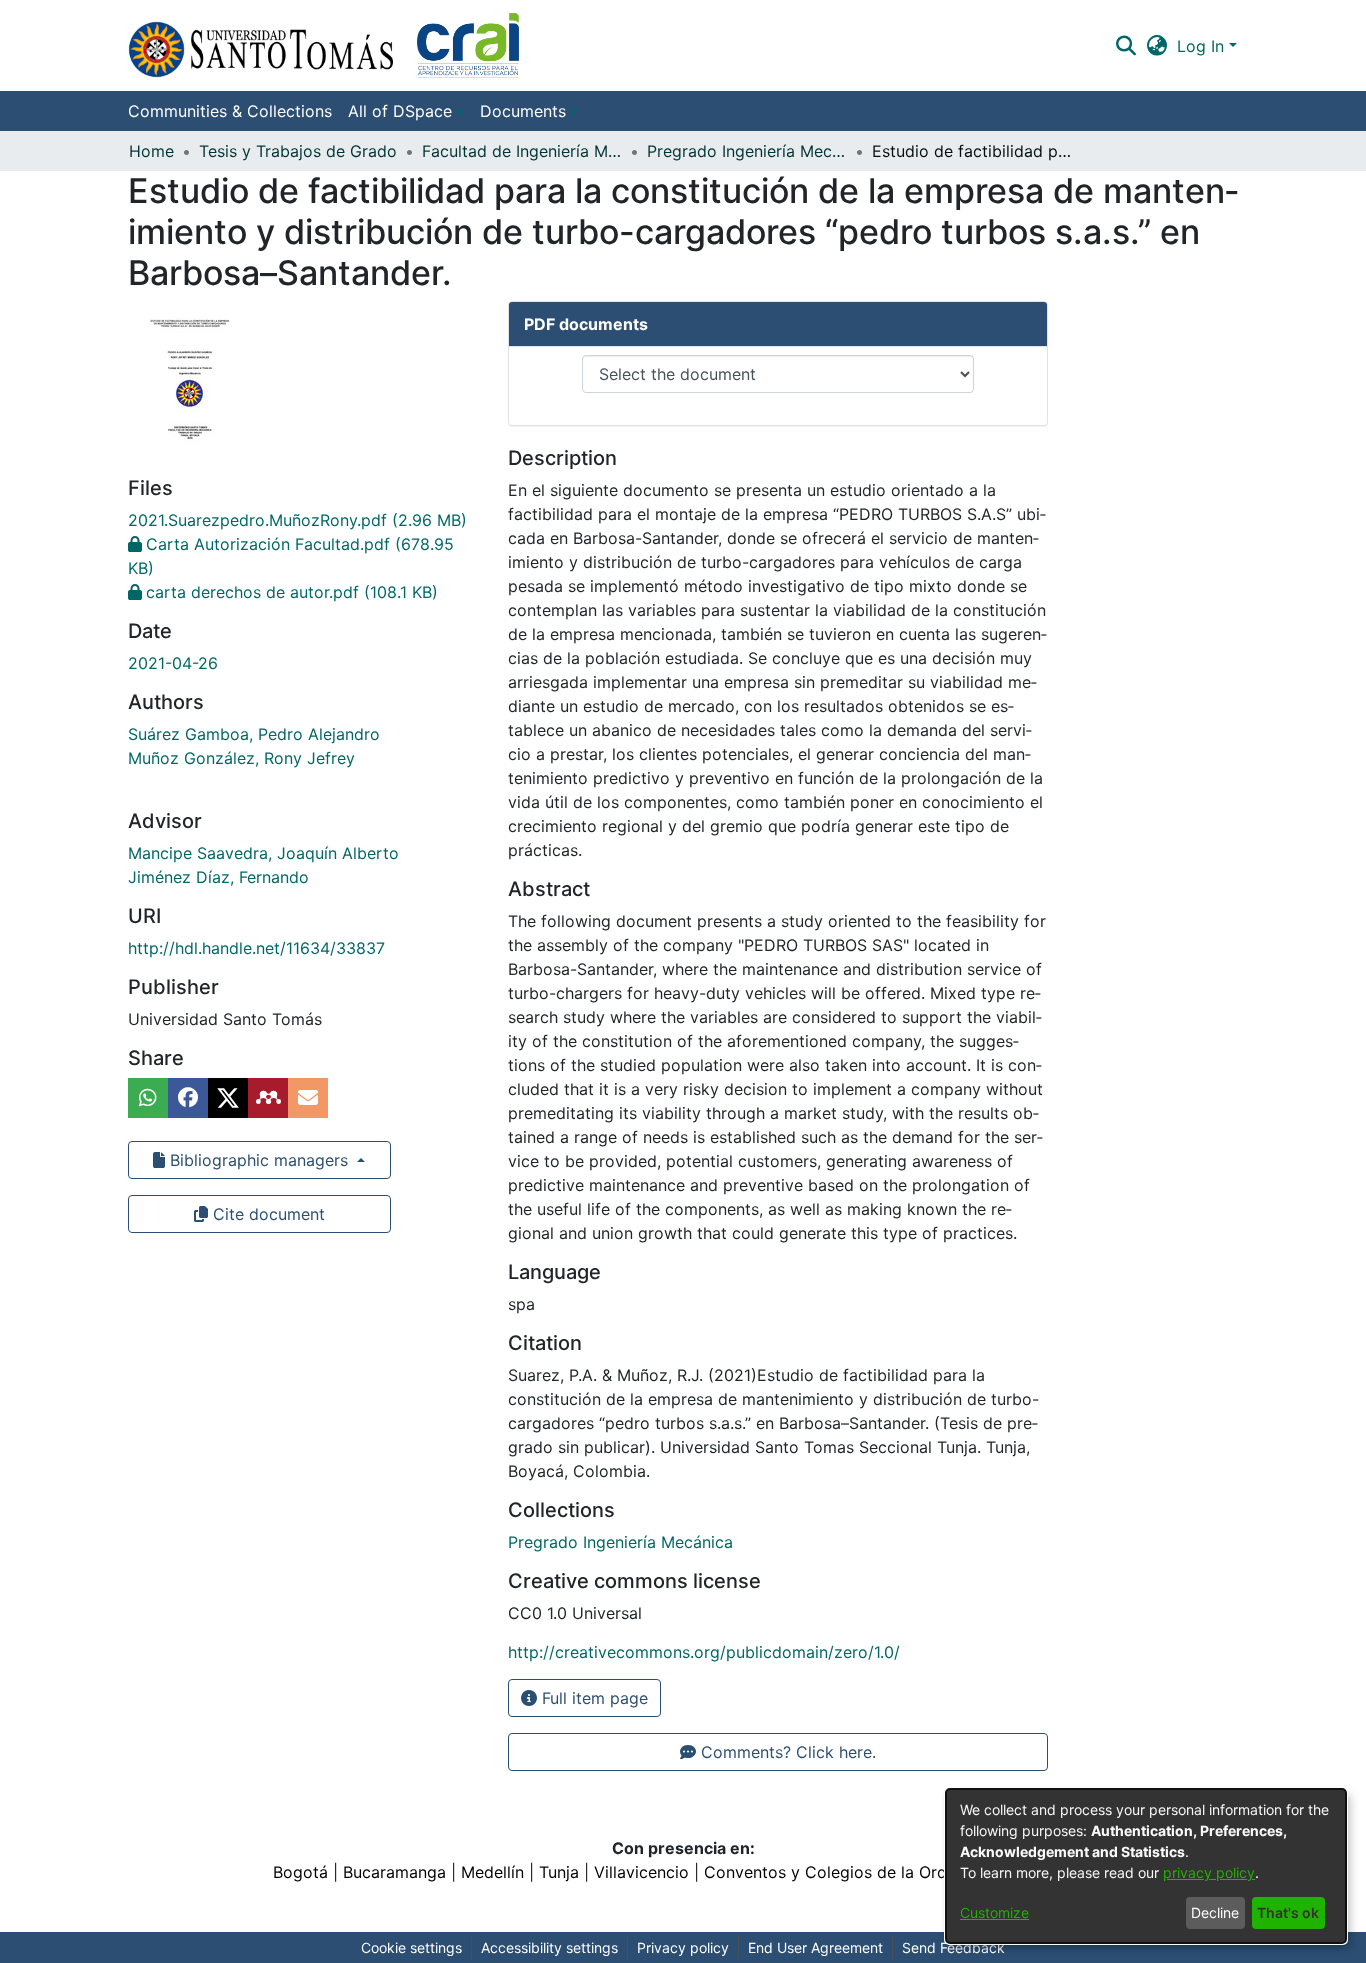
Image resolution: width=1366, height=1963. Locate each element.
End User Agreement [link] (815, 1947)
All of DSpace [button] (400, 111)
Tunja (559, 1872)
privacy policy (1209, 1872)
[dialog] (1146, 1866)
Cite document (266, 1214)
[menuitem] (406, 111)
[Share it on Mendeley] (268, 1098)
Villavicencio (641, 1872)
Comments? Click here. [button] (786, 1752)
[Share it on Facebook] (188, 1098)
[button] (323, 45)
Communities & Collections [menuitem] (230, 111)
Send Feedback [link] (953, 1947)
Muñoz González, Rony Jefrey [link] (241, 758)
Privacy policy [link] (683, 1947)
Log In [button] (1203, 46)
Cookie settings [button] (411, 1947)
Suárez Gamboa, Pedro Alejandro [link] (254, 734)
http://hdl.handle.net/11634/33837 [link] (256, 948)
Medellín (492, 1872)
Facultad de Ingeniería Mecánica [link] (522, 151)
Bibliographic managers (259, 1160)
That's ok (1288, 1912)
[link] (297, 520)
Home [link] (151, 151)
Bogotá (300, 1872)
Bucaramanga (394, 1872)
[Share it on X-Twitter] (228, 1098)
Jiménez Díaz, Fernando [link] (218, 877)
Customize (994, 1912)
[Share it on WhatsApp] (148, 1098)
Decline (1215, 1912)
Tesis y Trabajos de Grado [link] (298, 151)
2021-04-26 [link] (173, 663)
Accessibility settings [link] (549, 1947)
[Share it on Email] (308, 1098)
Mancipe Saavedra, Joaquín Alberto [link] (263, 853)
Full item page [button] (592, 1698)
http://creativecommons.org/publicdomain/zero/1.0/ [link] (704, 1652)
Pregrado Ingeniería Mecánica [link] (747, 151)
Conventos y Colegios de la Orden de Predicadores (899, 1872)
